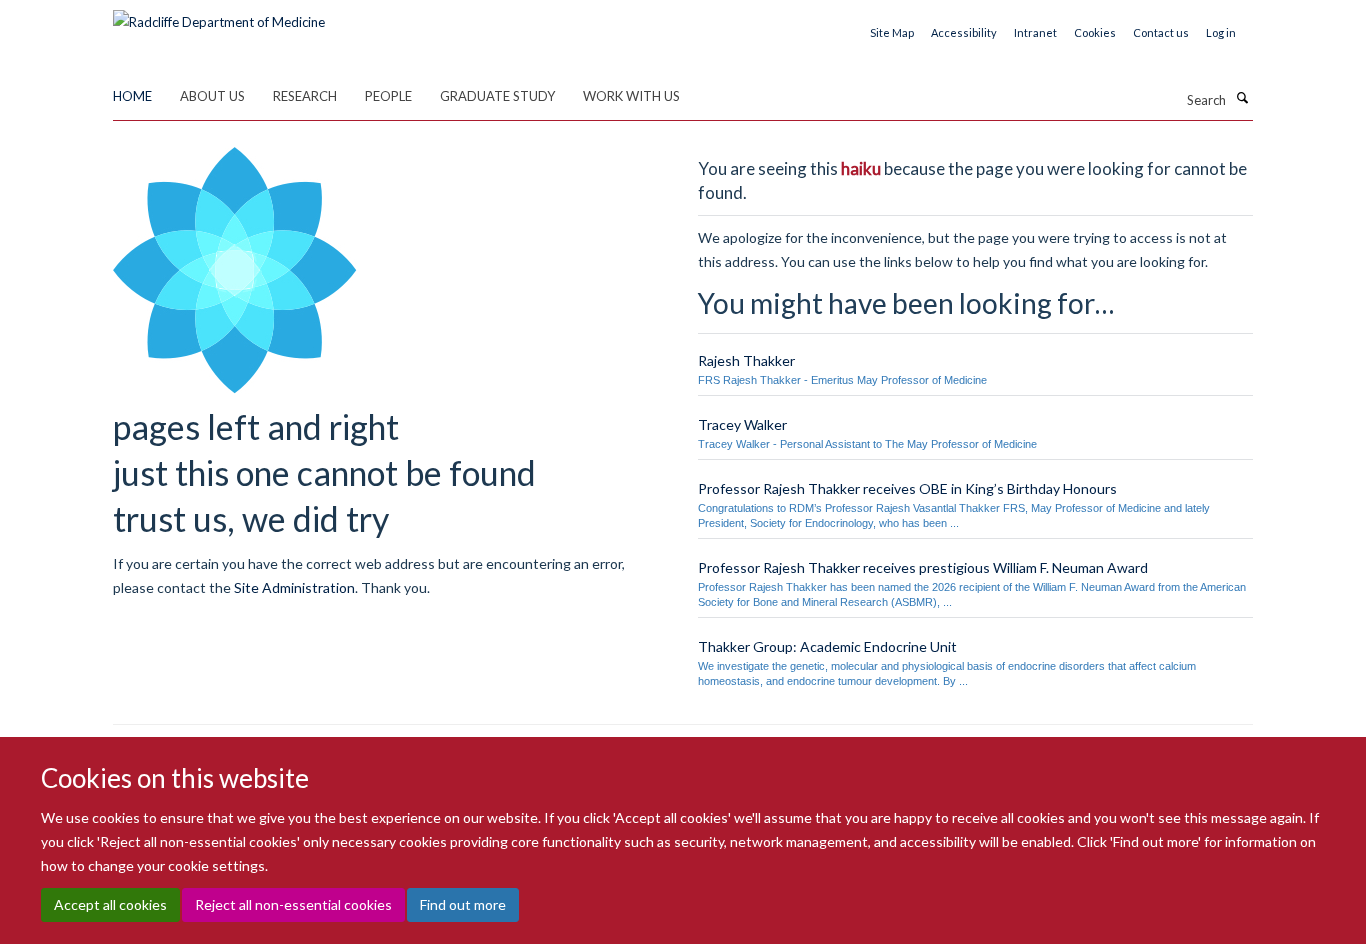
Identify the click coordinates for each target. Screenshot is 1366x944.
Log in (1221, 32)
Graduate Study (497, 96)
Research (305, 96)
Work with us (631, 96)
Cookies (1095, 32)
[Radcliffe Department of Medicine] (219, 15)
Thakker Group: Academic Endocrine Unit (827, 646)
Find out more (463, 904)
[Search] (1242, 98)
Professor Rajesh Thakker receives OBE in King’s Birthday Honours (907, 488)
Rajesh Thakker (746, 360)
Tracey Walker (742, 424)
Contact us (1161, 32)
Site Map (892, 32)
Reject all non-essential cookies (293, 904)
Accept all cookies (110, 904)
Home (132, 96)
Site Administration (294, 587)
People (388, 96)
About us (212, 96)
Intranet (1035, 32)
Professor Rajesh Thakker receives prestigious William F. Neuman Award (923, 567)
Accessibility (964, 32)
